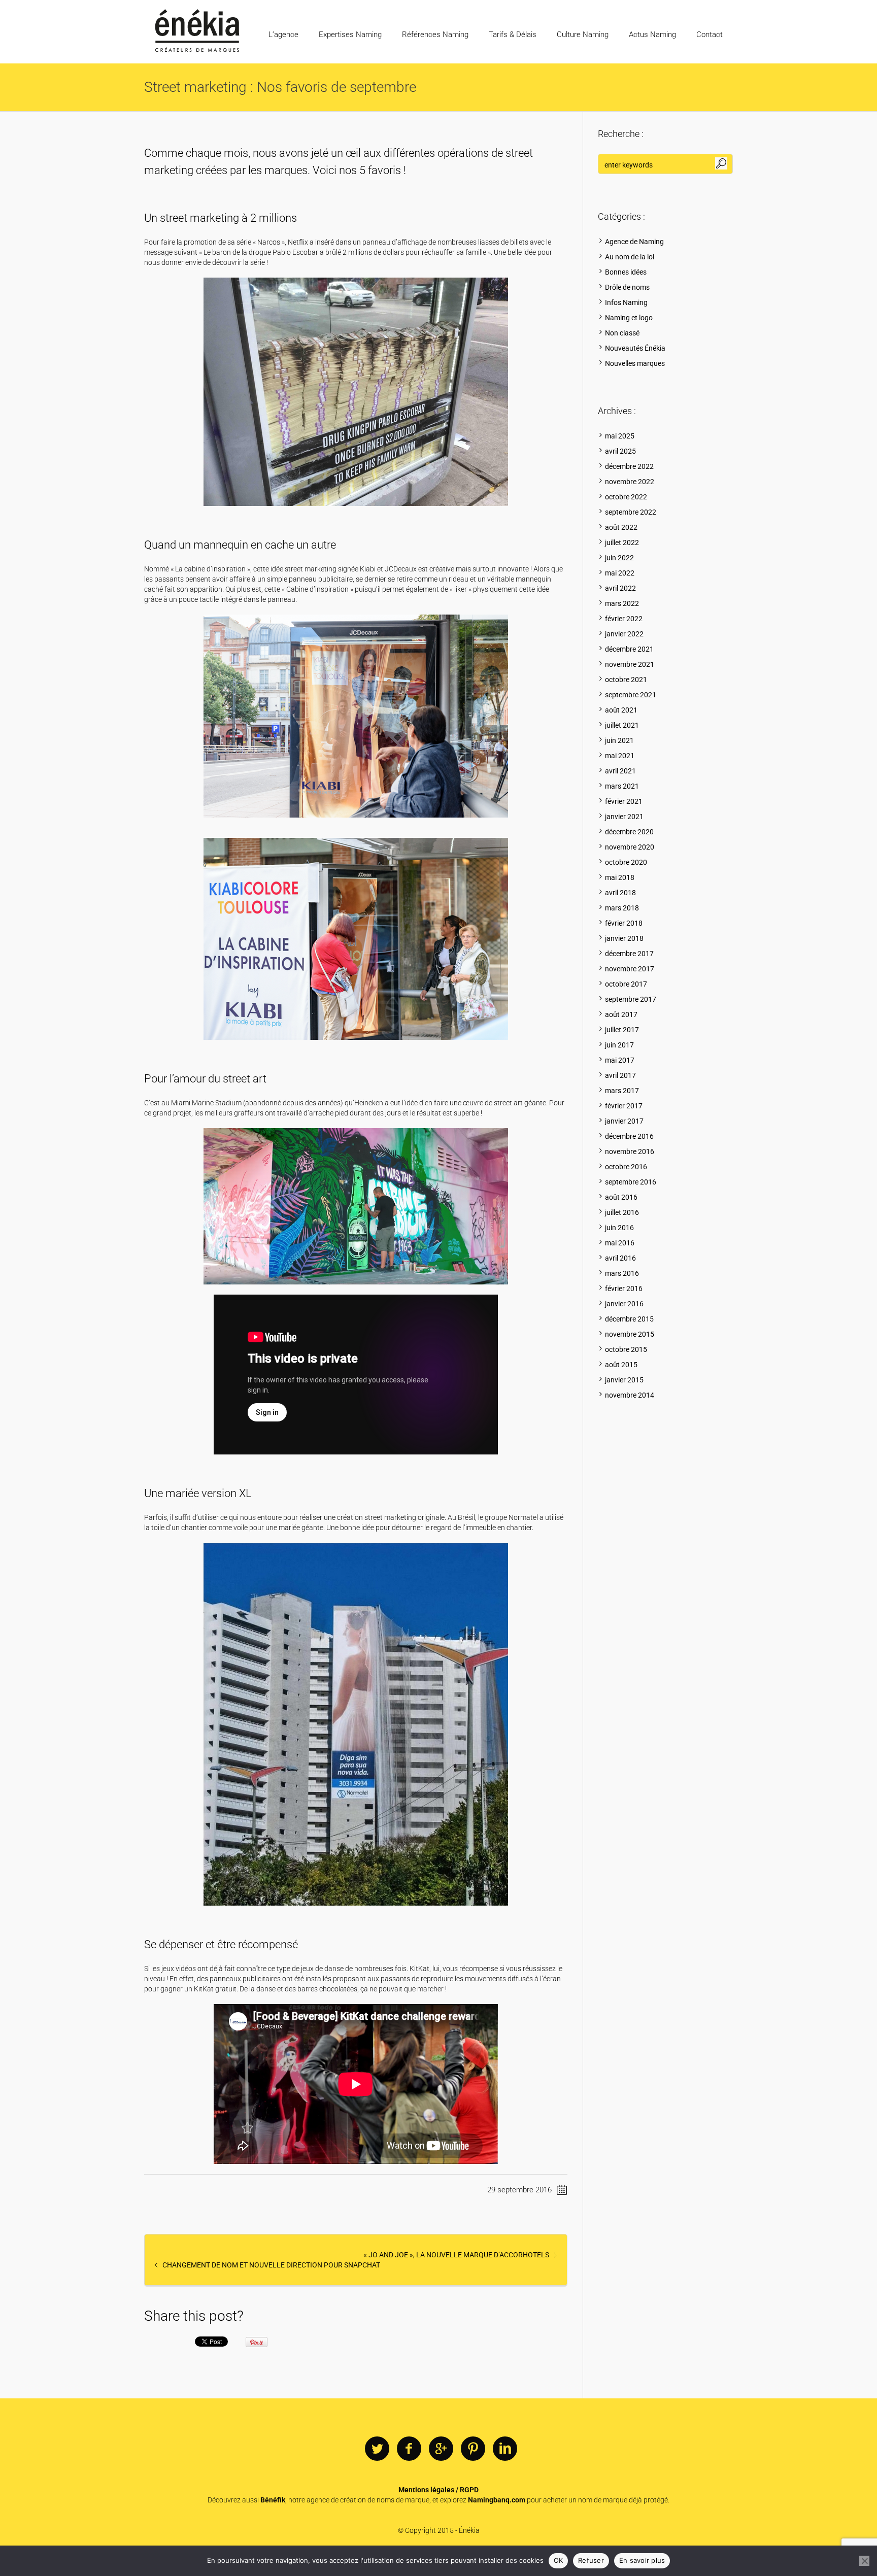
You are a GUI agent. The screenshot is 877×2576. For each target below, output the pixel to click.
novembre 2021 (630, 664)
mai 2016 (620, 1243)
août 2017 (621, 1014)
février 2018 (624, 923)
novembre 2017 (630, 969)
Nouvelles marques (635, 363)
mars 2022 (622, 603)
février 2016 (624, 1289)
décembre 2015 (629, 1319)
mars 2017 (622, 1091)
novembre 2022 (630, 482)
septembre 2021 (631, 695)
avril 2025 (620, 451)
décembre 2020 (629, 832)
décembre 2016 (629, 1136)
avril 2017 (620, 1075)
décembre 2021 (629, 649)
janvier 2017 (624, 1121)
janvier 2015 (624, 1380)
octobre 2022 (626, 497)
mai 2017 (620, 1060)
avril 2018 (620, 893)
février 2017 (624, 1106)
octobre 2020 (626, 862)
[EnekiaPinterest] (473, 2449)
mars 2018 (622, 908)
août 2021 (621, 710)
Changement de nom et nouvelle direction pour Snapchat (271, 2265)
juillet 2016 (622, 1212)
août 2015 (621, 1365)
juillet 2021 (622, 725)
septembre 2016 (631, 1182)
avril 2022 (620, 588)
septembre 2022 (631, 512)
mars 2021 (622, 786)
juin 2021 (619, 740)
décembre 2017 (629, 954)
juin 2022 (619, 558)
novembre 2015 (630, 1334)
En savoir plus (642, 2560)
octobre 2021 (626, 680)
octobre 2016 (626, 1167)
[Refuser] (864, 2561)
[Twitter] (377, 2449)
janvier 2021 (624, 817)
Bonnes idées (626, 272)
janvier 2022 (624, 634)
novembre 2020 (630, 847)
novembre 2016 (630, 1151)
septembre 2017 (631, 999)
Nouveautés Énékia (635, 348)
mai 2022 (620, 573)
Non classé (622, 333)
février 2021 (624, 801)
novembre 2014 (630, 1395)
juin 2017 (619, 1045)
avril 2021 (620, 771)
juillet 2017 (622, 1030)
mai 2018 (620, 877)
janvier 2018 (624, 938)
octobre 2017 (626, 984)
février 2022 (624, 619)
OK (559, 2560)
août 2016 (621, 1197)
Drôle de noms (627, 287)
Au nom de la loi (630, 257)
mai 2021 (620, 756)
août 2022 (621, 527)
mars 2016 (622, 1273)
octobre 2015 (626, 1349)
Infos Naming (626, 302)
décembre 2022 (629, 466)
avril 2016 (620, 1258)
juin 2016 (619, 1228)
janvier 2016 (624, 1304)
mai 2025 (620, 436)
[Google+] (441, 2449)
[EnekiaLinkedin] (505, 2449)
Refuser (591, 2560)
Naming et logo (629, 318)
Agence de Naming (634, 242)
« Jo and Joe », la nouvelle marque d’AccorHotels (456, 2255)
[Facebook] (409, 2449)
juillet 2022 (622, 543)
